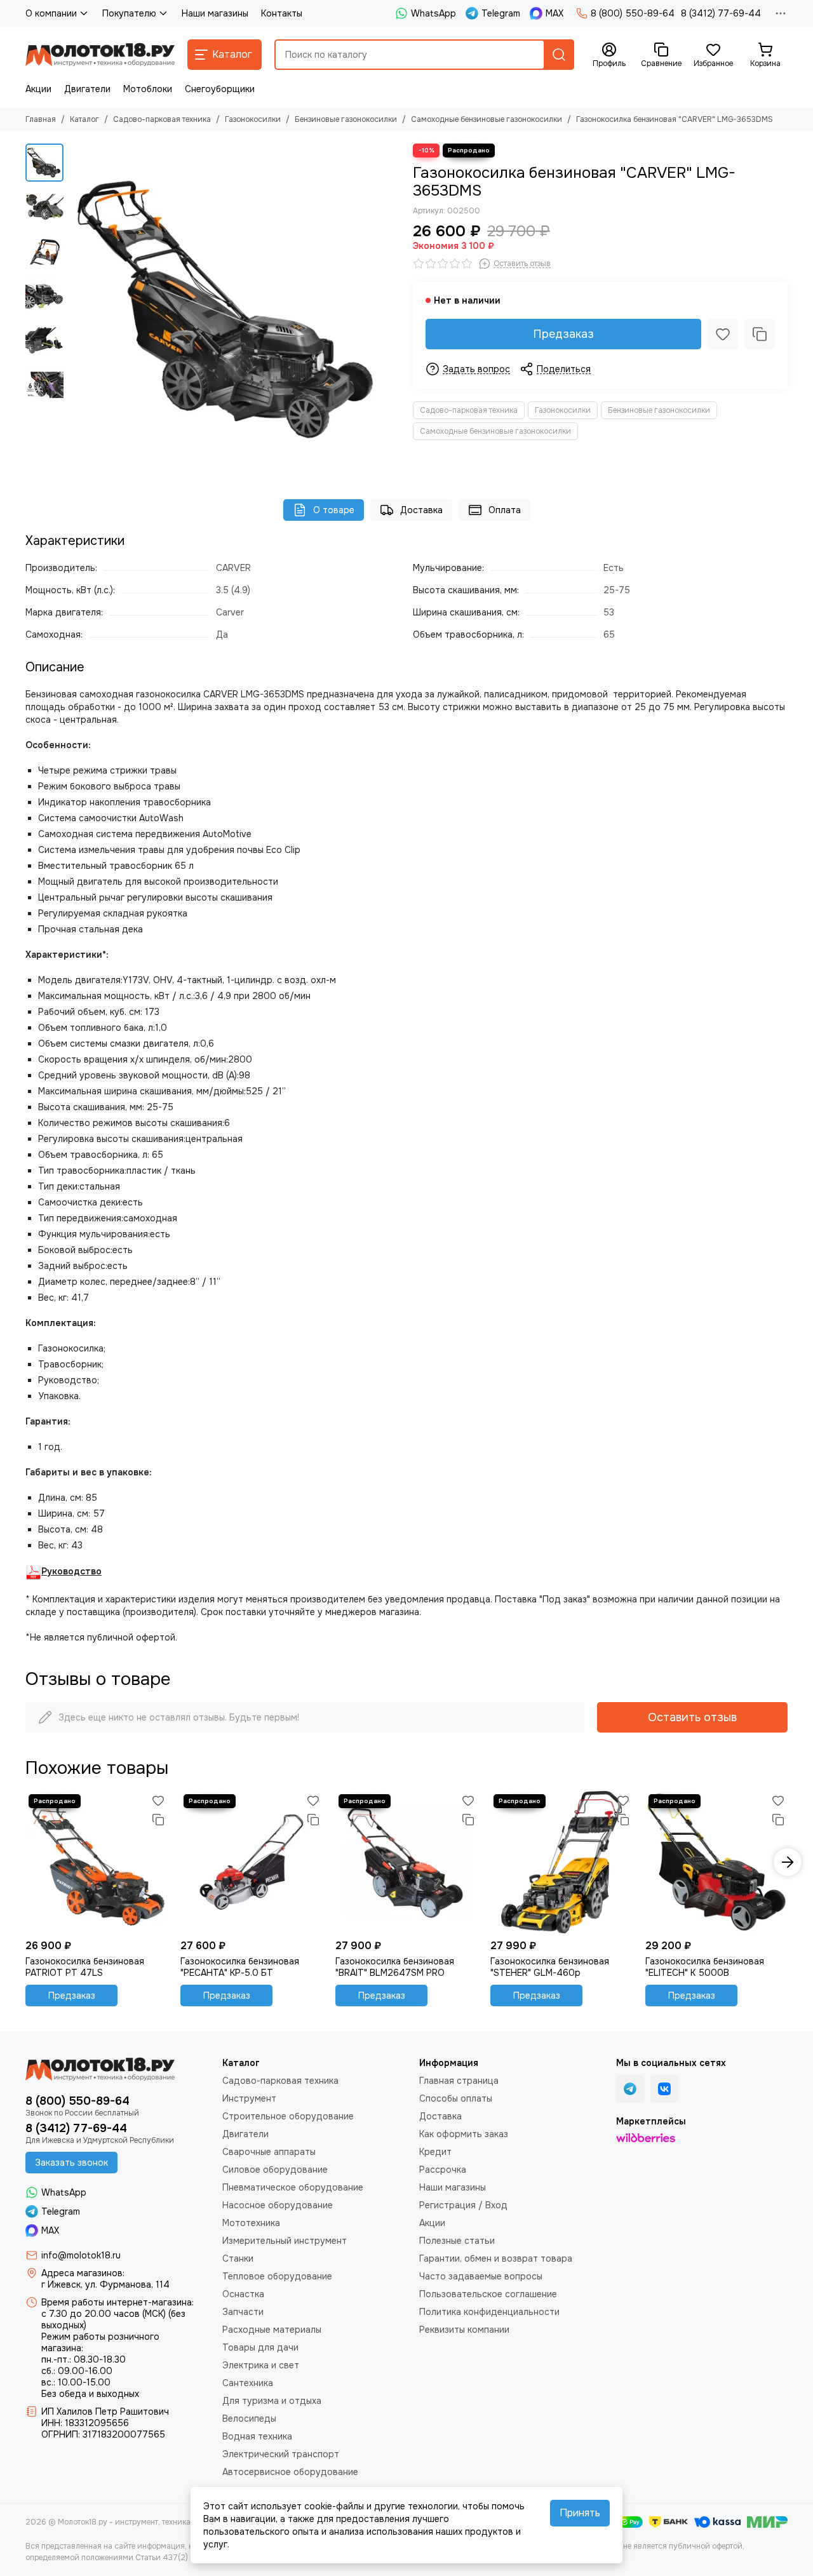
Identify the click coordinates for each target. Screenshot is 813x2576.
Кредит (435, 2152)
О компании (51, 13)
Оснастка (243, 2294)
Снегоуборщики (220, 89)
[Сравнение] (760, 334)
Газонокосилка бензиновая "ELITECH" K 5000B (705, 1967)
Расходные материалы (272, 2330)
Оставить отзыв (692, 1717)
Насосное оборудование (278, 2205)
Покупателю (129, 13)
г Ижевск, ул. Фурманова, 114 (105, 2284)
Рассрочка (443, 2170)
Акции (38, 89)
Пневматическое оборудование (293, 2187)
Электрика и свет (261, 2365)
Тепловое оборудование (277, 2276)
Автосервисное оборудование (290, 2472)
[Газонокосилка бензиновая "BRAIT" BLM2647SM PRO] (406, 1862)
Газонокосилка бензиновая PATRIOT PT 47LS (85, 1967)
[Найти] (559, 55)
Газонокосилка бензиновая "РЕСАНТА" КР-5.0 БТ (240, 1967)
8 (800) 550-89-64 (633, 13)
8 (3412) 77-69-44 (721, 13)
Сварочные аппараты (269, 2152)
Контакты (282, 13)
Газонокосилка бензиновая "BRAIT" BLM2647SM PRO (395, 1967)
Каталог (84, 119)
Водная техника (257, 2436)
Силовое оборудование (275, 2170)
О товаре (334, 510)
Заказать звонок (71, 2163)
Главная (41, 119)
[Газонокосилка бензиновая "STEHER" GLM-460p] (561, 1862)
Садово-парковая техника (162, 119)
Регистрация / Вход (463, 2205)
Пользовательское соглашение (488, 2294)
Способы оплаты (456, 2098)
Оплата (505, 510)
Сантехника (248, 2383)
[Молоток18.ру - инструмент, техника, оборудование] (100, 55)
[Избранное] (723, 334)
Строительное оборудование (288, 2116)
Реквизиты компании (464, 2330)
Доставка (421, 510)
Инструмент (249, 2098)
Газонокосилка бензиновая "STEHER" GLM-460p (550, 1967)
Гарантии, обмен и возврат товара (496, 2258)
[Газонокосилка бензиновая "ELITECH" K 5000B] (716, 1862)
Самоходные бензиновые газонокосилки (487, 119)
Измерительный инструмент (285, 2241)
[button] (76, 309)
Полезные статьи (457, 2241)
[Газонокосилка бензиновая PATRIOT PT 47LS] (97, 1862)
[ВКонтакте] (664, 2089)
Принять (580, 2513)
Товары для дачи (260, 2347)
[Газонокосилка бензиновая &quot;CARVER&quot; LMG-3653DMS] (235, 309)
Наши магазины (215, 13)
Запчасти (243, 2312)
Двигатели (87, 89)
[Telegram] (630, 2089)
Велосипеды (249, 2418)
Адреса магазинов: (83, 2273)
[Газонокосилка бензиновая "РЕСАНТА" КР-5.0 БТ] (252, 1862)
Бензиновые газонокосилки (346, 119)
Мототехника (251, 2223)
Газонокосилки (253, 119)
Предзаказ (563, 334)
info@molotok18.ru (81, 2255)
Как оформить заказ (464, 2134)
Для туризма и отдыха (272, 2401)
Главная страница (459, 2081)
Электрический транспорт (281, 2454)
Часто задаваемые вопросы (481, 2276)
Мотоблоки (148, 89)
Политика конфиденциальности (489, 2312)
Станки (238, 2258)
